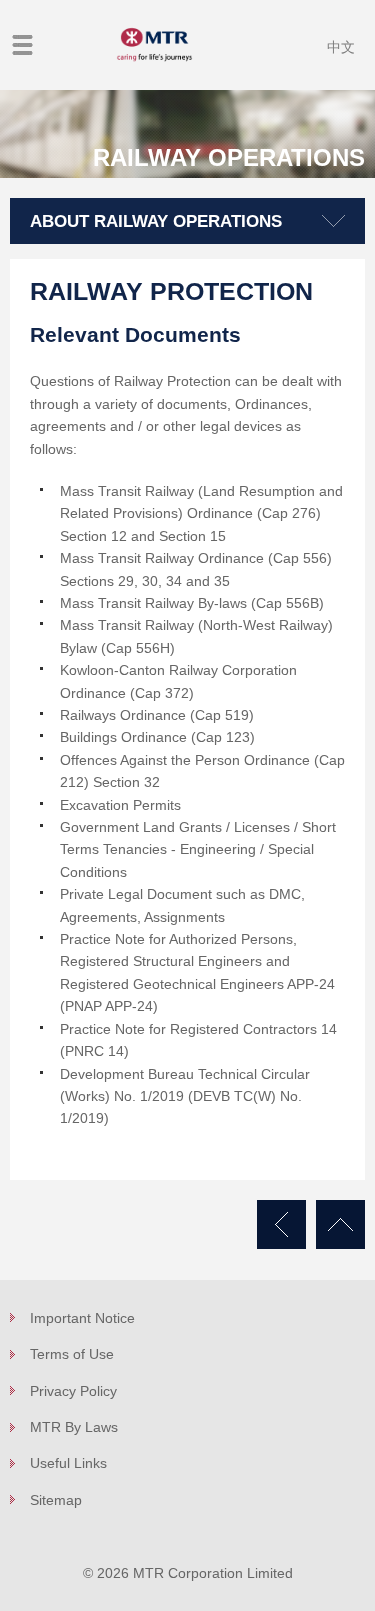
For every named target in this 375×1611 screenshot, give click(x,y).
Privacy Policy (73, 1391)
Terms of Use (72, 1354)
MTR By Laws (74, 1427)
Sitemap (56, 1500)
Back (281, 1224)
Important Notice (82, 1318)
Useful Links (68, 1463)
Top (340, 1224)
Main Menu (22, 45)
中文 (341, 47)
